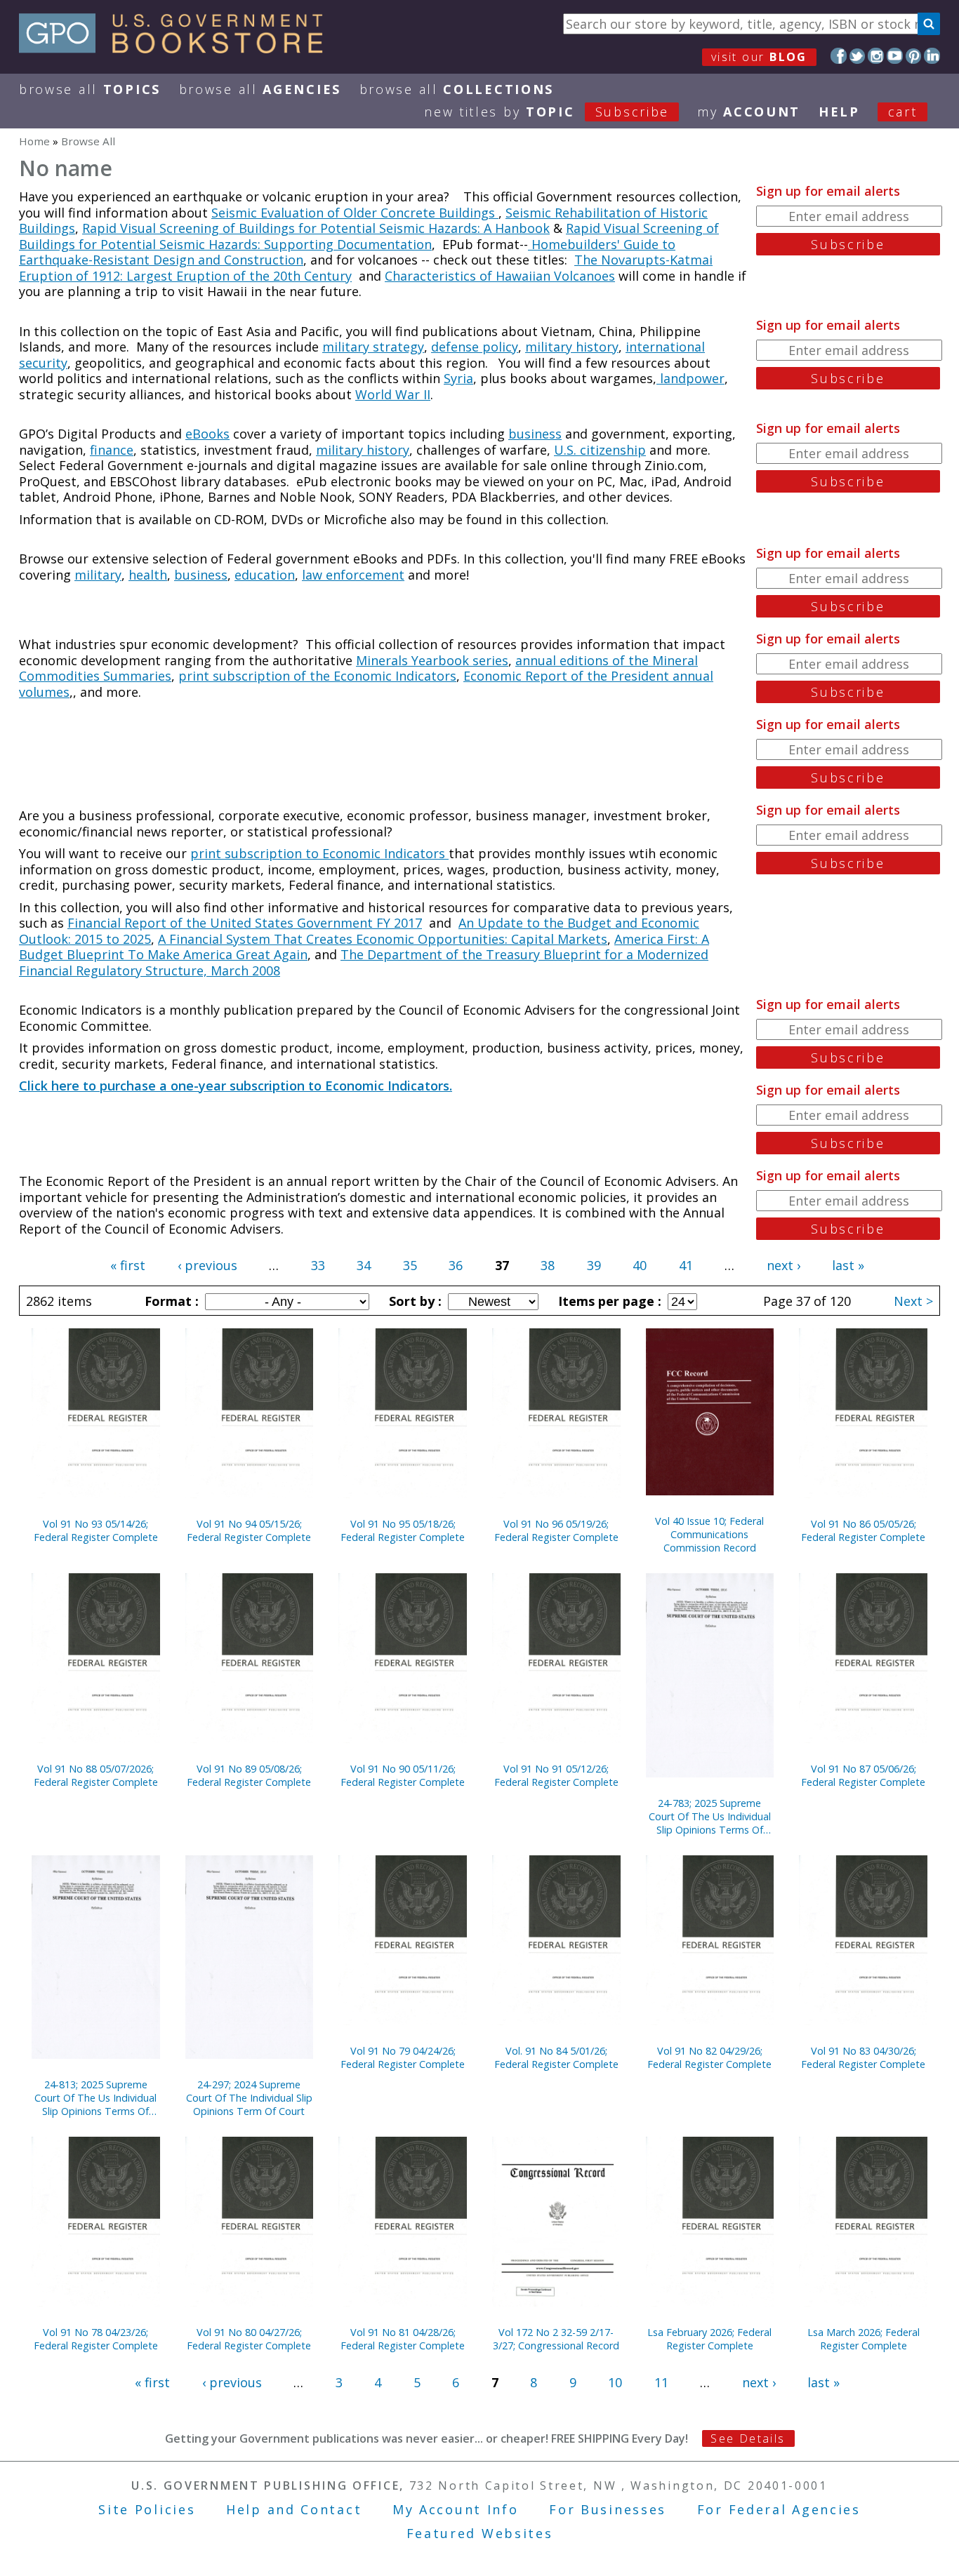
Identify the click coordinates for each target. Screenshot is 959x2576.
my (749, 112)
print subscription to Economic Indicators (319, 853)
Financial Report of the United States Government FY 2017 (245, 923)
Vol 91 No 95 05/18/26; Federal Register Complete (403, 1530)
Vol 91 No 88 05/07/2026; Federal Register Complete (96, 1775)
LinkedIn (932, 56)
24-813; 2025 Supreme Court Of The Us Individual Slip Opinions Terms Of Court (95, 2098)
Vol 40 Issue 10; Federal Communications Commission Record (709, 1534)
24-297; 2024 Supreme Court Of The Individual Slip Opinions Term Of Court (249, 2098)
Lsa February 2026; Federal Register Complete (709, 2339)
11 (661, 2382)
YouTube (895, 56)
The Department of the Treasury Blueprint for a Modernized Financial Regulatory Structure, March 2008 (364, 962)
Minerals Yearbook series (432, 660)
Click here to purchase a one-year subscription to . (236, 1086)
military (98, 575)
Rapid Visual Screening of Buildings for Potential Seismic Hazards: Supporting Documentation (369, 236)
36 (456, 1265)
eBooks (207, 434)
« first (128, 1265)
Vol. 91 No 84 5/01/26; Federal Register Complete (556, 2057)
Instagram (876, 56)
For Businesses (608, 2509)
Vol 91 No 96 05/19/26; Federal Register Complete (556, 1530)
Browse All (90, 89)
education (265, 575)
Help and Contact (294, 2509)
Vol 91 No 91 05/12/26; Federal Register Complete (556, 1775)
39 (594, 1265)
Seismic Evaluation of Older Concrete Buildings (355, 213)
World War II (393, 394)
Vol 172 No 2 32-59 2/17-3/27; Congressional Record (556, 2339)
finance (112, 450)
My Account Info (456, 2509)
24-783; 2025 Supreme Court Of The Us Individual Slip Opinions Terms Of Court (710, 1816)
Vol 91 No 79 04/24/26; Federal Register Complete (403, 2057)
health (148, 575)
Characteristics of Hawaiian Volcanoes (500, 276)
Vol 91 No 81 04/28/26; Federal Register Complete (403, 2339)
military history (572, 347)
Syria (458, 378)
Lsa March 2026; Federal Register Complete (864, 2339)
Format (170, 1301)
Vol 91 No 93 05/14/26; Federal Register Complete (96, 1530)
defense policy (475, 347)
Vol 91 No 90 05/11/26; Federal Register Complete (403, 1775)
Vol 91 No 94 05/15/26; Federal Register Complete (249, 1530)
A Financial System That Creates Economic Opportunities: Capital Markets (383, 939)
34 (364, 1265)
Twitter (858, 56)
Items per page (608, 1301)
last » (848, 1265)
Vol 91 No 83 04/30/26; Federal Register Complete (863, 2057)
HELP (839, 112)
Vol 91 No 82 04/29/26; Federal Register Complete (709, 2057)
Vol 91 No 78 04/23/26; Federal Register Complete (96, 2339)
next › (783, 1265)
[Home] (177, 48)
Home (34, 141)
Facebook (839, 56)
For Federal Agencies (779, 2509)
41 (686, 1265)
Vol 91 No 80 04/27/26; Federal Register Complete (249, 2339)
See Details (748, 2438)
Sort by (414, 1301)
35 (410, 1265)
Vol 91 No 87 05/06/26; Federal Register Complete (863, 1775)
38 (548, 1265)
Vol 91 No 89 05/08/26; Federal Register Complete (249, 1775)
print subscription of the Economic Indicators (317, 676)
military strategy (373, 347)
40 (640, 1265)
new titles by (547, 112)
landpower (690, 378)
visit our (759, 57)
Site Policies (147, 2509)
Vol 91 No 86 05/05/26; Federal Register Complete (863, 1530)
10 (615, 2382)
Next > (913, 1301)
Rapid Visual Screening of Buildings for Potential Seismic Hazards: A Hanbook (316, 228)
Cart (903, 112)
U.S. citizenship (600, 450)
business (535, 434)
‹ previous (207, 1265)
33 (318, 1265)
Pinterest (914, 56)
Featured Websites (480, 2533)
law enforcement (353, 575)
